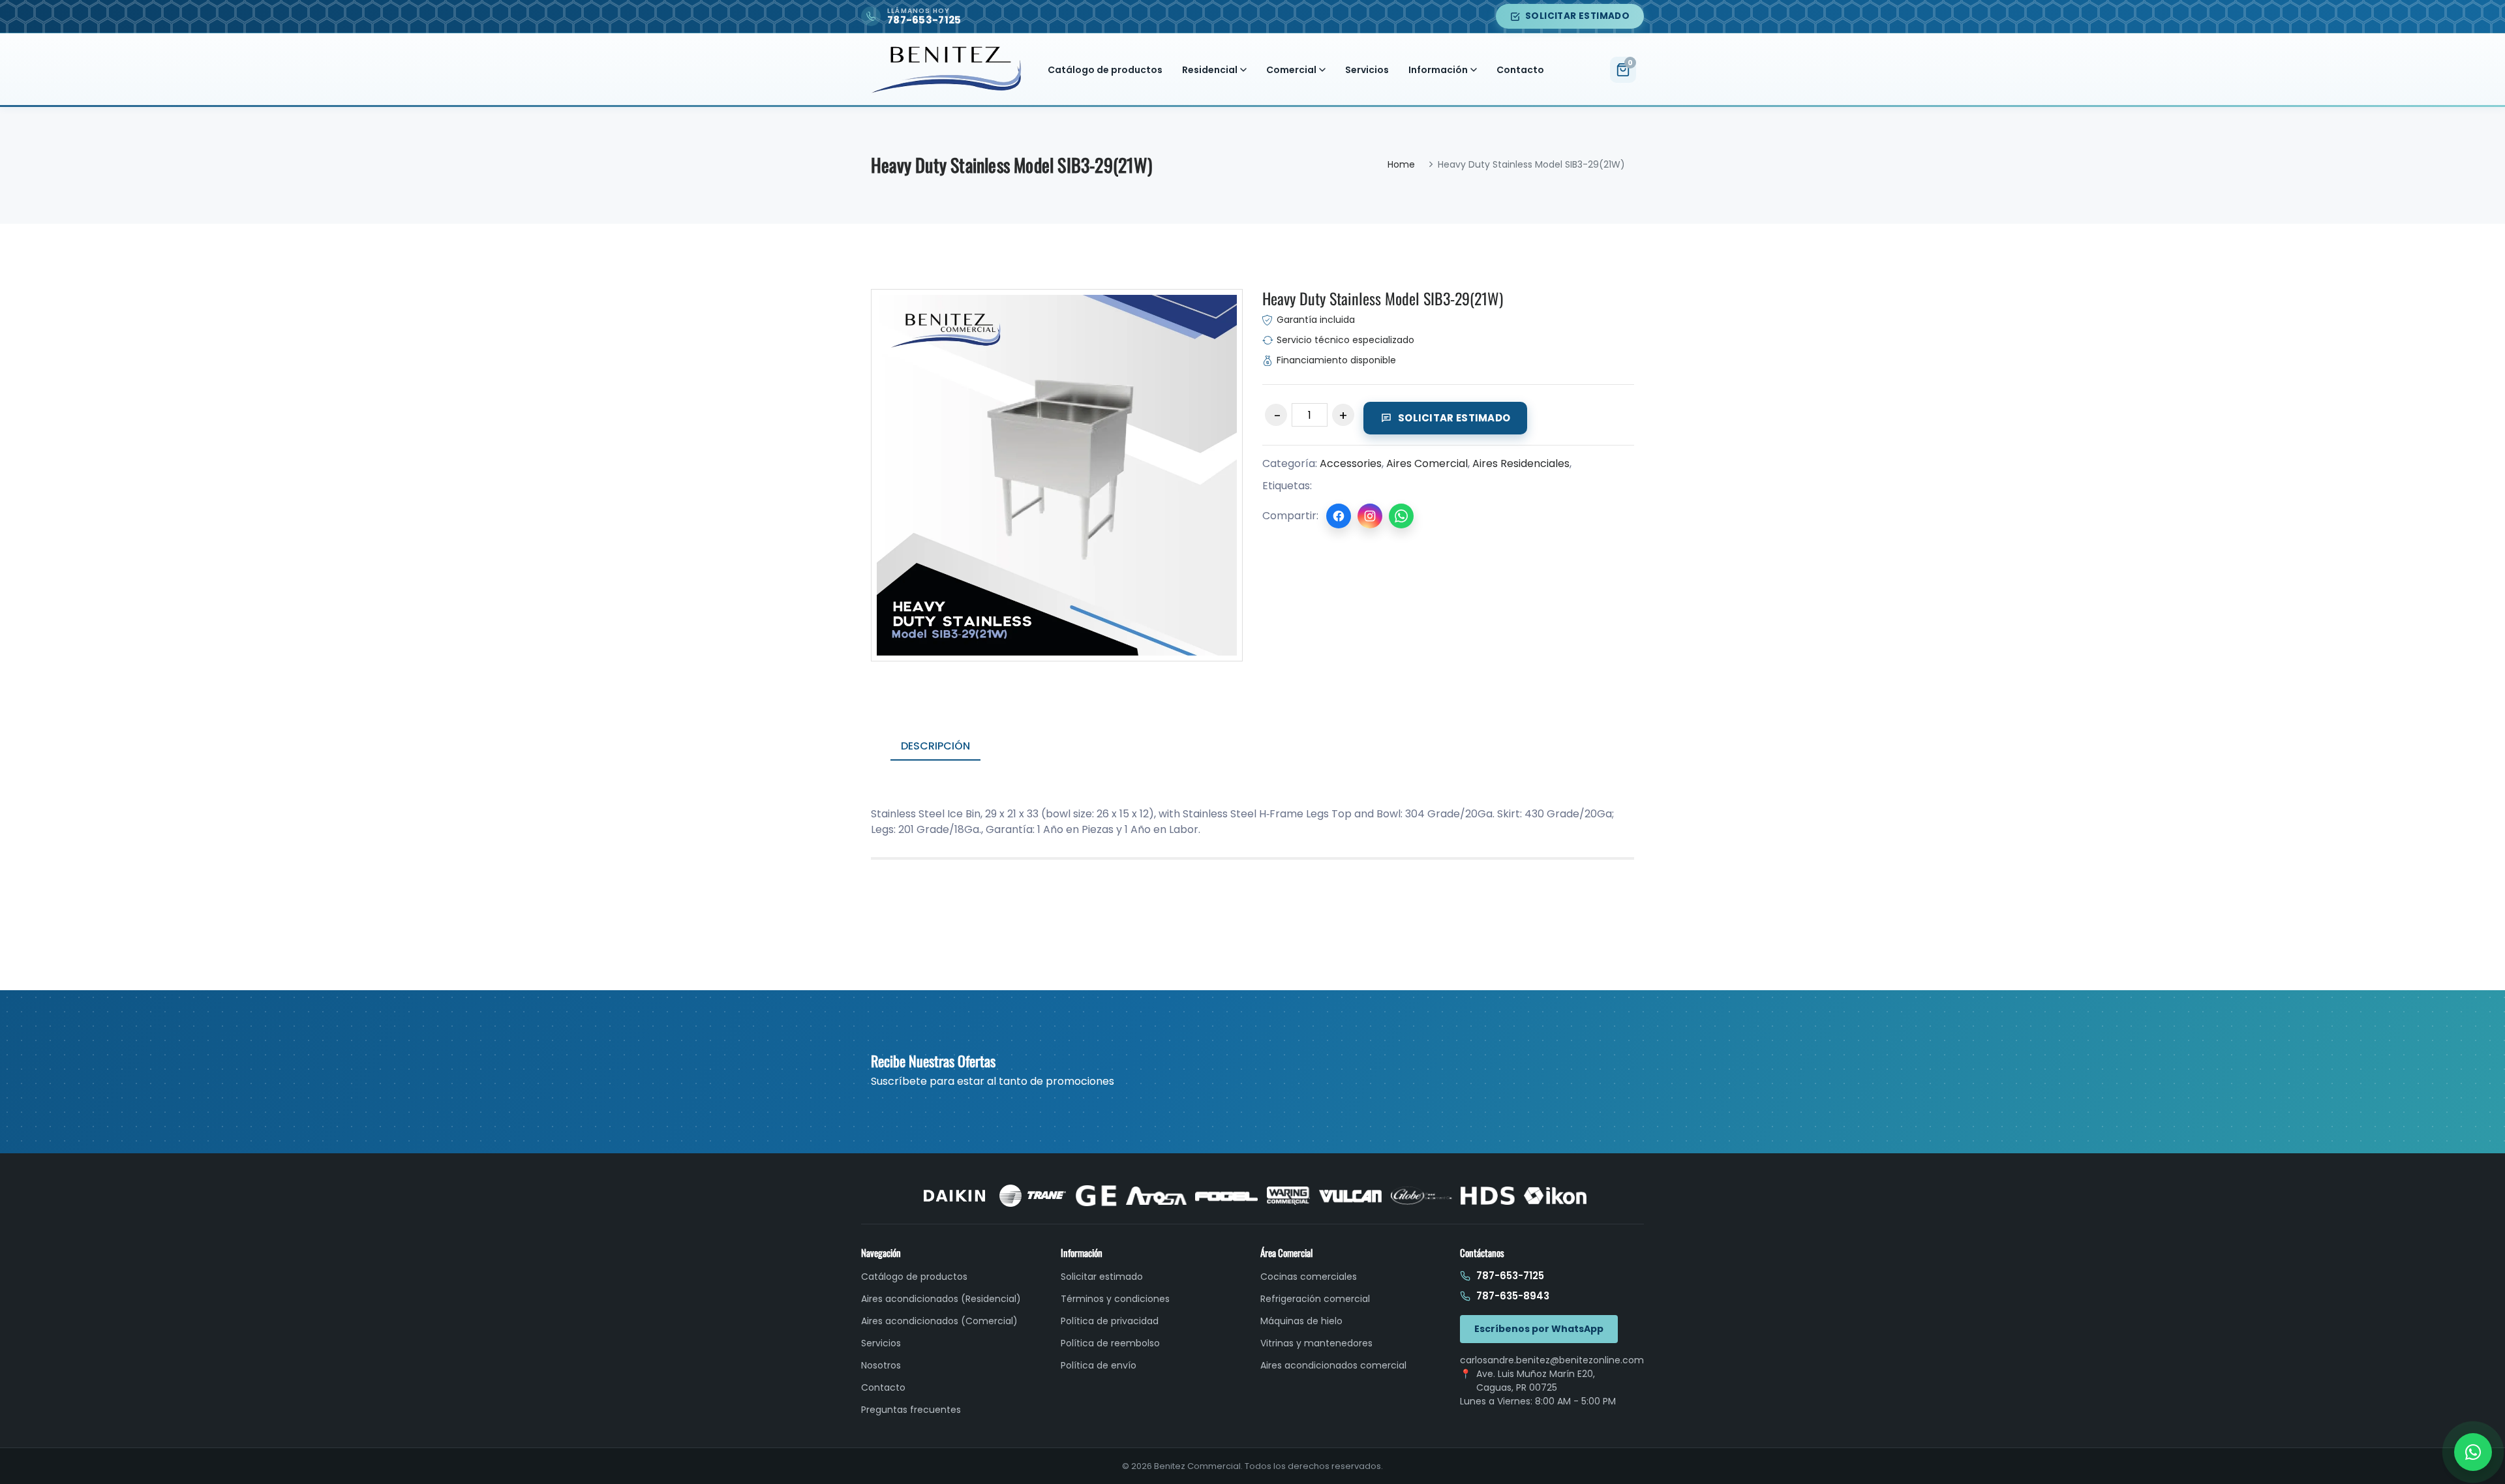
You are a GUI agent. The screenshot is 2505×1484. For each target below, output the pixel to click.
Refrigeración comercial (1315, 1299)
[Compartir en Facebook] (1339, 516)
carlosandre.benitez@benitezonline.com (1552, 1360)
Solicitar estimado (1577, 16)
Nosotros (881, 1365)
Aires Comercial (1427, 463)
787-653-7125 (1510, 1276)
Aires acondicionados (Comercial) (939, 1321)
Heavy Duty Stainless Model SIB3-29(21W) (1383, 298)
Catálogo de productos (1105, 70)
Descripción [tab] (935, 746)
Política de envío (1099, 1365)
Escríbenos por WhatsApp (1539, 1329)
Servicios (1367, 70)
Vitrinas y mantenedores (1316, 1343)
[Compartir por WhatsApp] (1401, 516)
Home (1401, 164)
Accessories (1351, 463)
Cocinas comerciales (1309, 1277)
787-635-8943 (1513, 1296)
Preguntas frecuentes (911, 1410)
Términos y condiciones (1115, 1299)
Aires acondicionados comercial (1333, 1365)
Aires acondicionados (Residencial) (941, 1299)
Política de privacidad (1110, 1321)
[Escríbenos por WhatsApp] (2473, 1452)
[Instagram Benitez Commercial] (1370, 516)
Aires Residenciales (1521, 463)
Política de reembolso (1110, 1343)
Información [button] (1438, 70)
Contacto (1520, 70)
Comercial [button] (1291, 70)
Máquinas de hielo (1301, 1321)
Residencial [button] (1210, 70)
